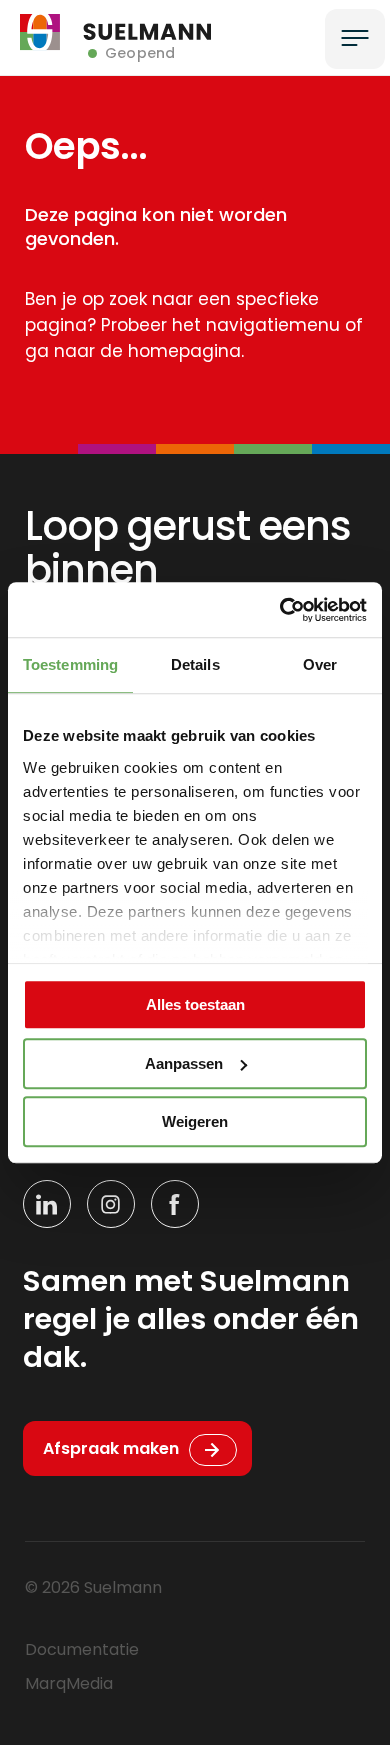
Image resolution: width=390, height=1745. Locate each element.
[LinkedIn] (47, 1204)
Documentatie (82, 1649)
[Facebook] (175, 1204)
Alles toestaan (195, 1004)
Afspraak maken (111, 1448)
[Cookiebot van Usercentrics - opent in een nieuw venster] (280, 610)
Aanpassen (184, 1063)
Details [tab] (195, 664)
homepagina (184, 351)
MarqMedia (69, 1683)
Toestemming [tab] (70, 664)
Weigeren (195, 1121)
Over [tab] (320, 664)
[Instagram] (111, 1204)
